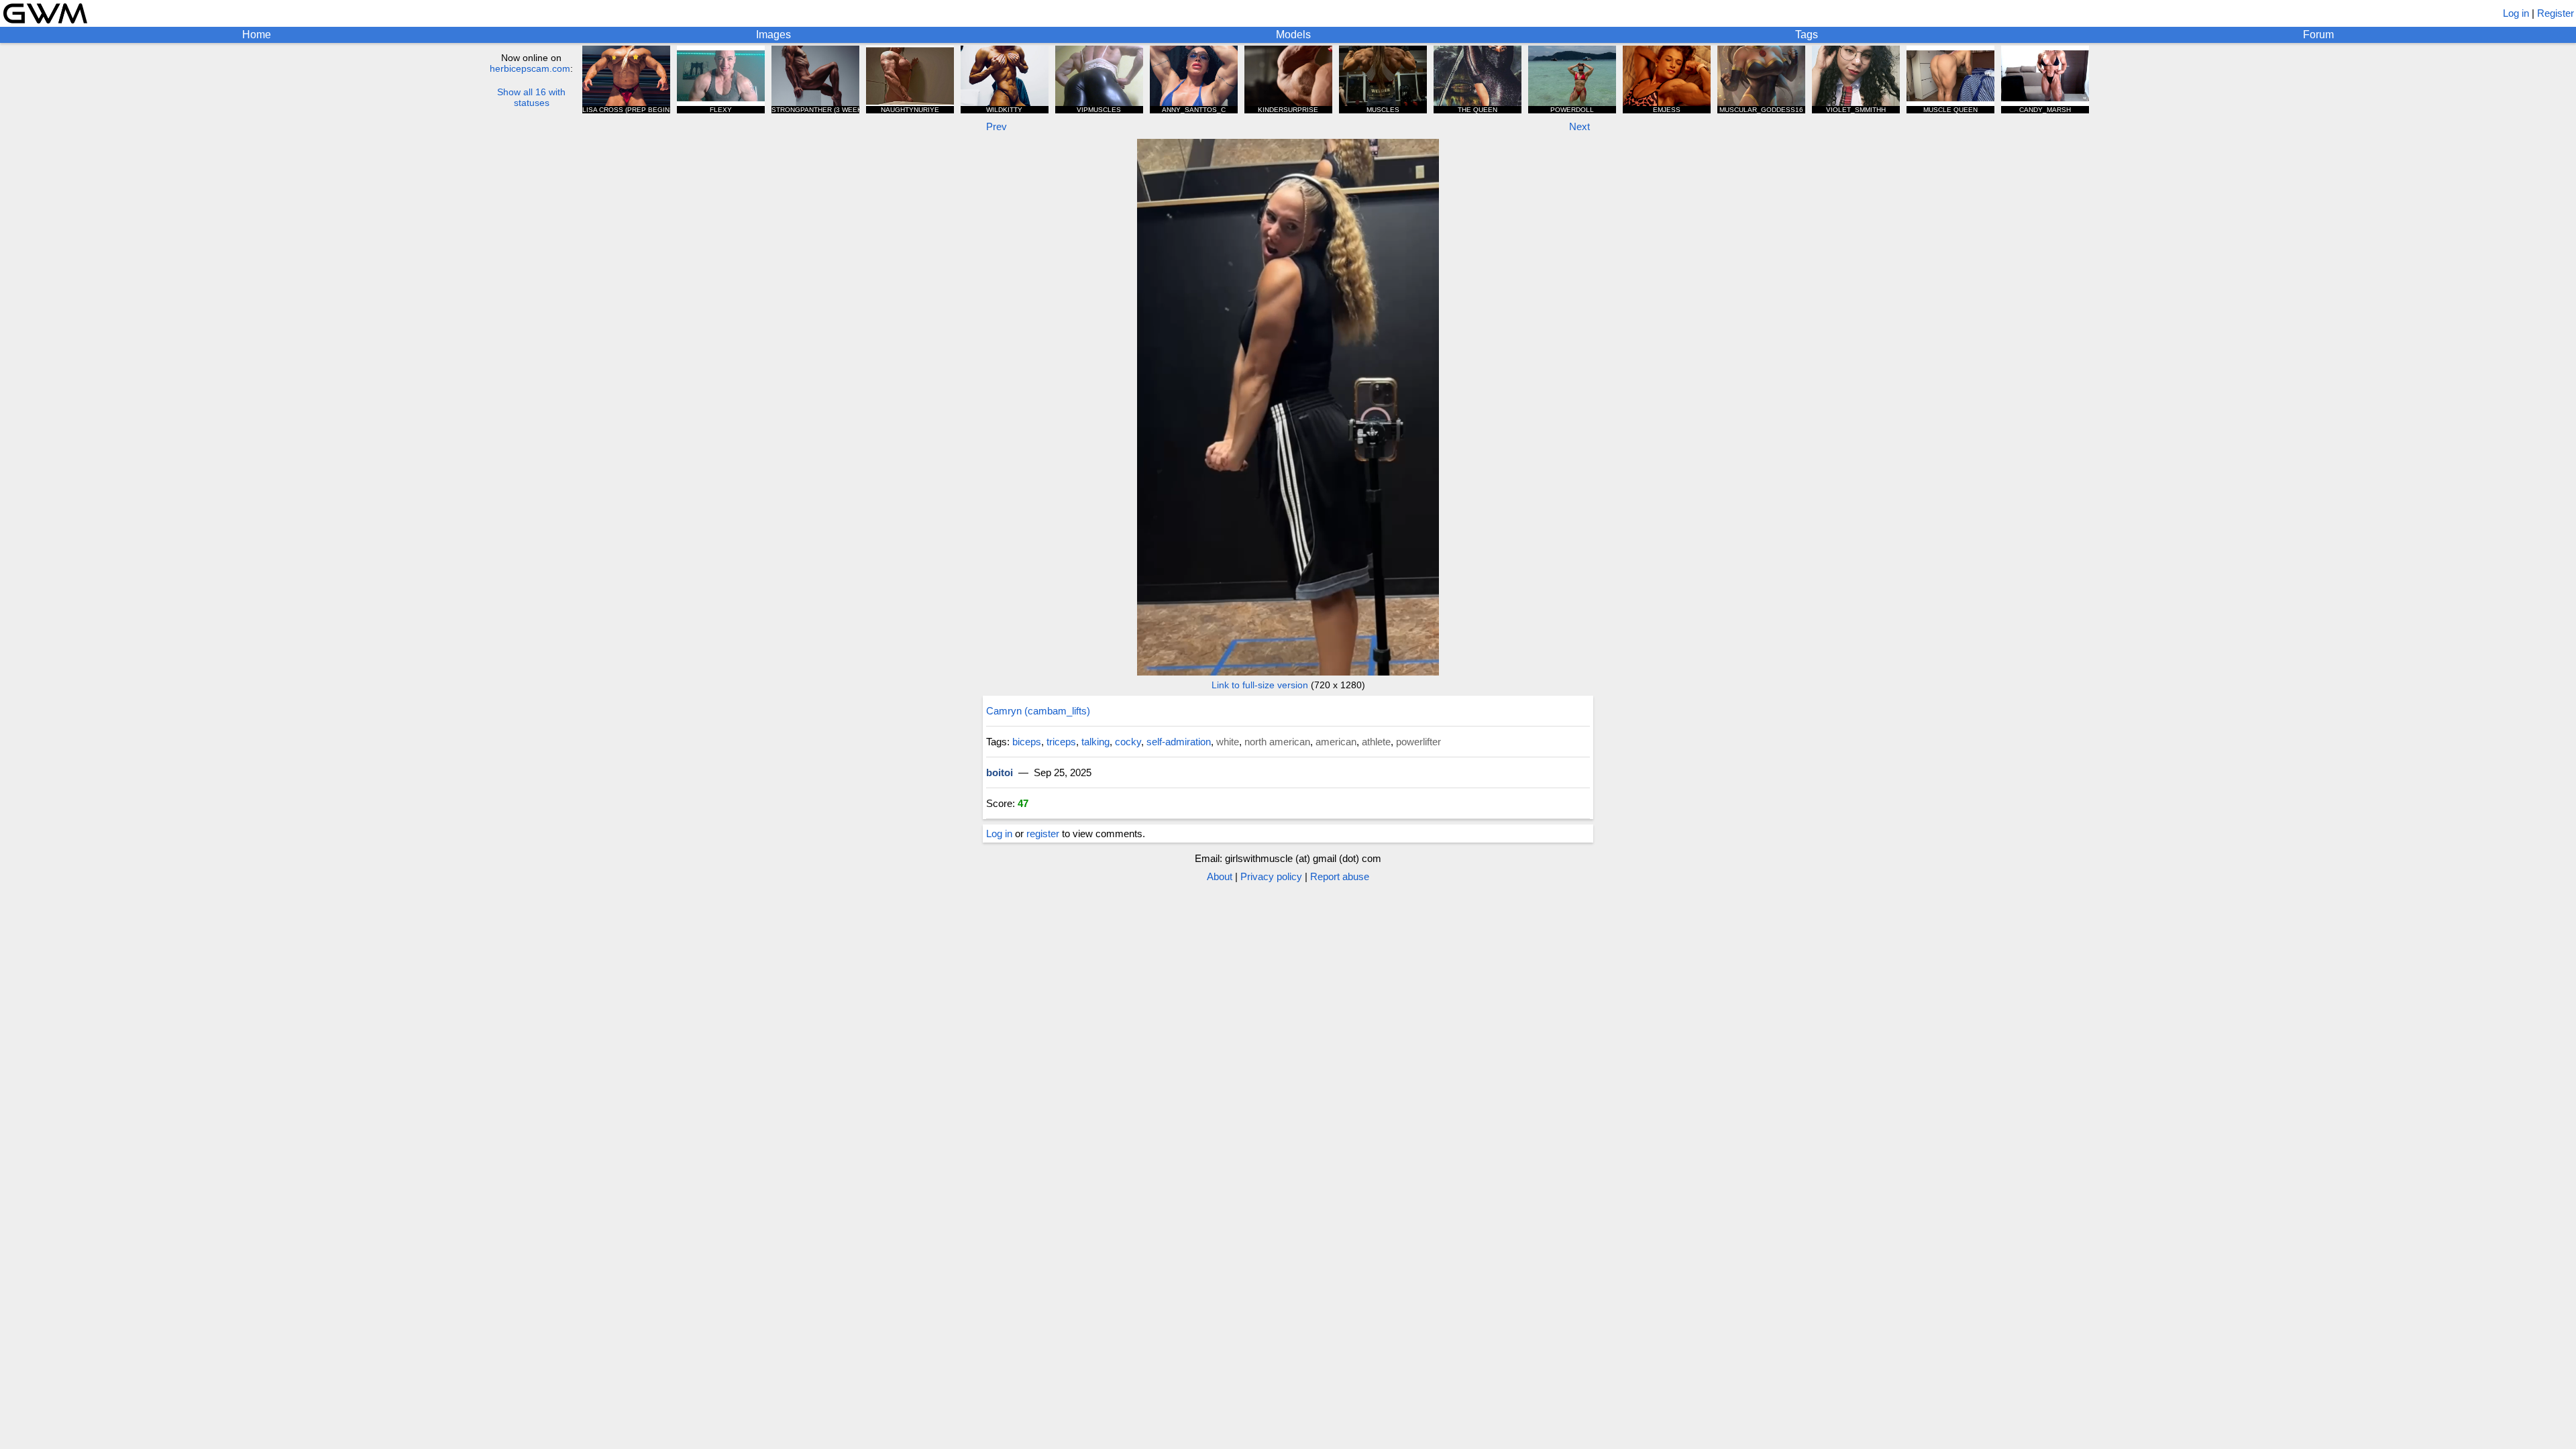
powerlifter (1418, 742)
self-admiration (1179, 742)
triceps (1061, 742)
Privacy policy (1271, 876)
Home (257, 35)
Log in (2516, 13)
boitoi (1000, 772)
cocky (1128, 742)
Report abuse (1340, 876)
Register (2556, 13)
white (1228, 742)
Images (773, 35)
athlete (1376, 742)
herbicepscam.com (530, 68)
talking (1095, 742)
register (1043, 834)
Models (1293, 35)
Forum (2318, 35)
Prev (997, 126)
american (1336, 742)
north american (1277, 742)
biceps (1027, 742)
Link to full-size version (1260, 685)
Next (1579, 126)
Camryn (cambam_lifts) (1038, 711)
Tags (1807, 35)
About (1220, 876)
